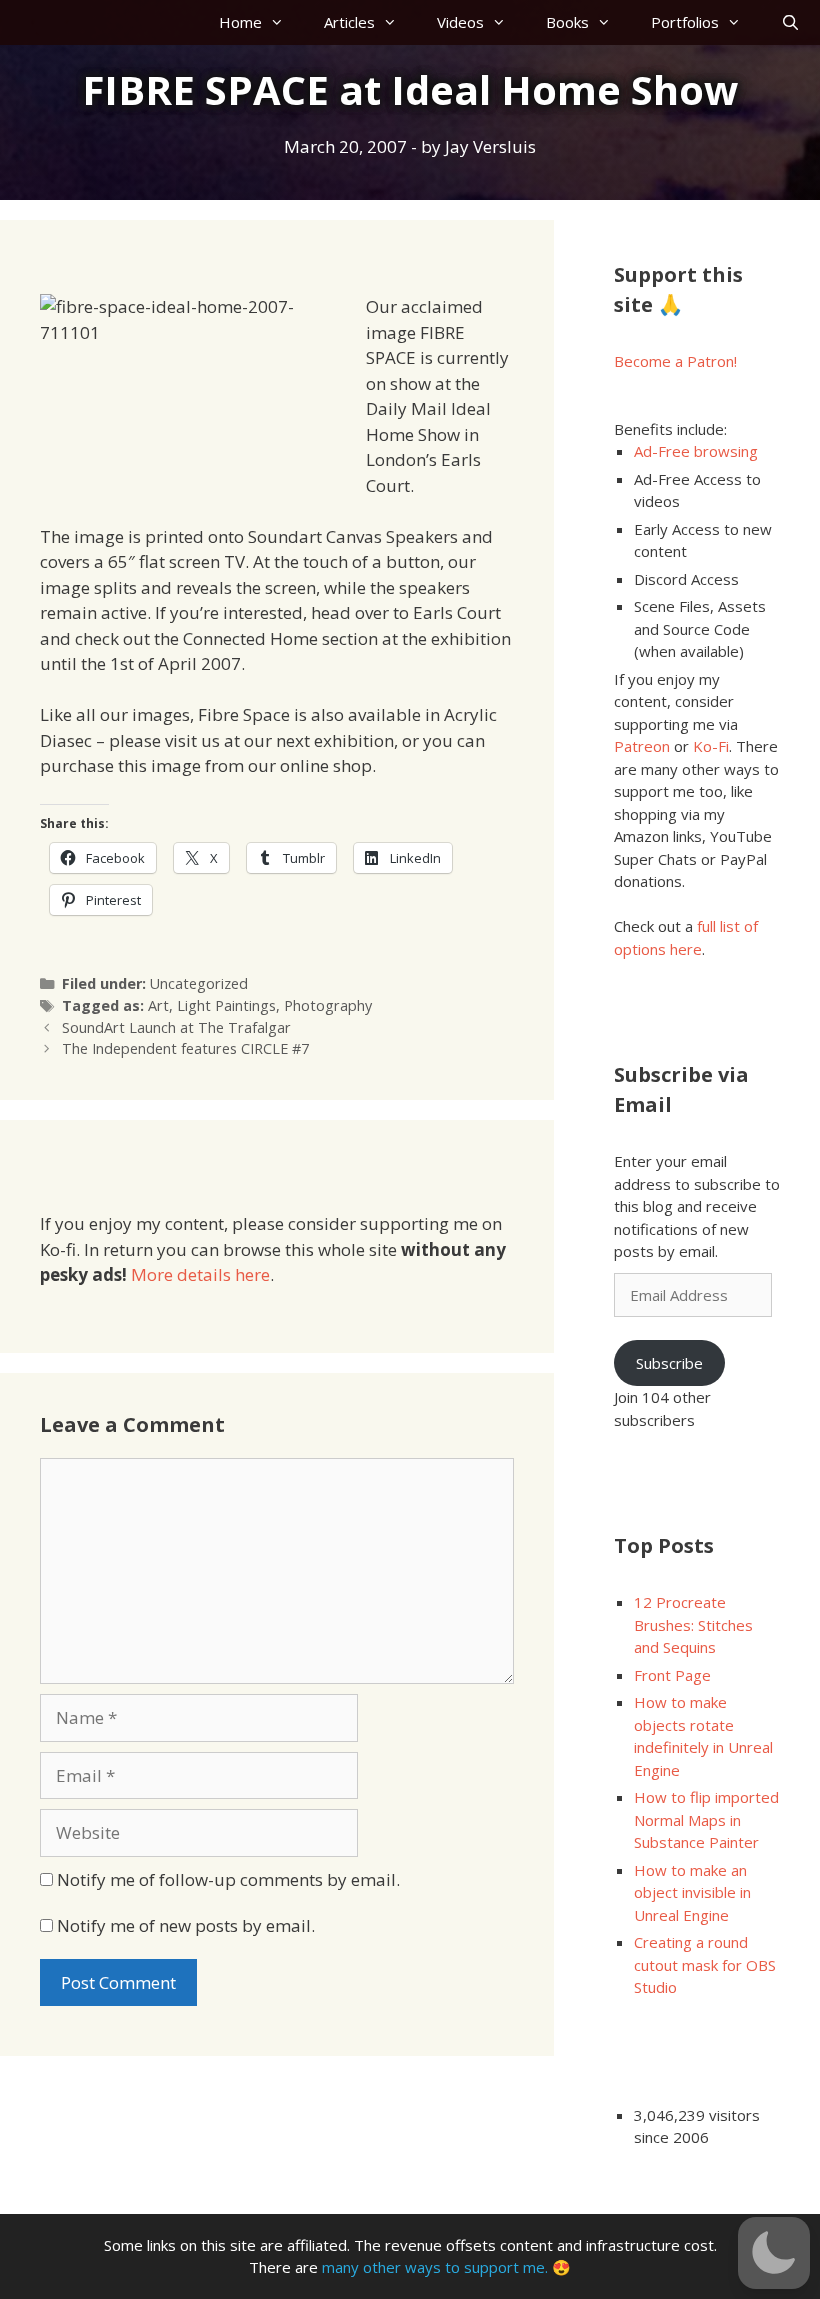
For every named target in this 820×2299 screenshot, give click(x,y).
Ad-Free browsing (696, 451)
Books (567, 22)
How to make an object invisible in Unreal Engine (692, 1892)
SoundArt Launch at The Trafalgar (176, 1027)
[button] (774, 2253)
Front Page (672, 1675)
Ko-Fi (711, 746)
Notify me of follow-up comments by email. (228, 1879)
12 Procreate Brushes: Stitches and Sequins (693, 1624)
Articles (349, 22)
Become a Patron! (675, 361)
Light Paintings (226, 1005)
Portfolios (685, 22)
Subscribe (669, 1363)
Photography (328, 1005)
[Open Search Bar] (790, 22)
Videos (460, 22)
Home (240, 22)
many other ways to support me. (435, 2267)
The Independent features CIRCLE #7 (185, 1048)
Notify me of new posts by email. (186, 1925)
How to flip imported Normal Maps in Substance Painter (706, 1819)
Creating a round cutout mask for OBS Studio (705, 1964)
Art (158, 1005)
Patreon (642, 746)
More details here (200, 1274)
